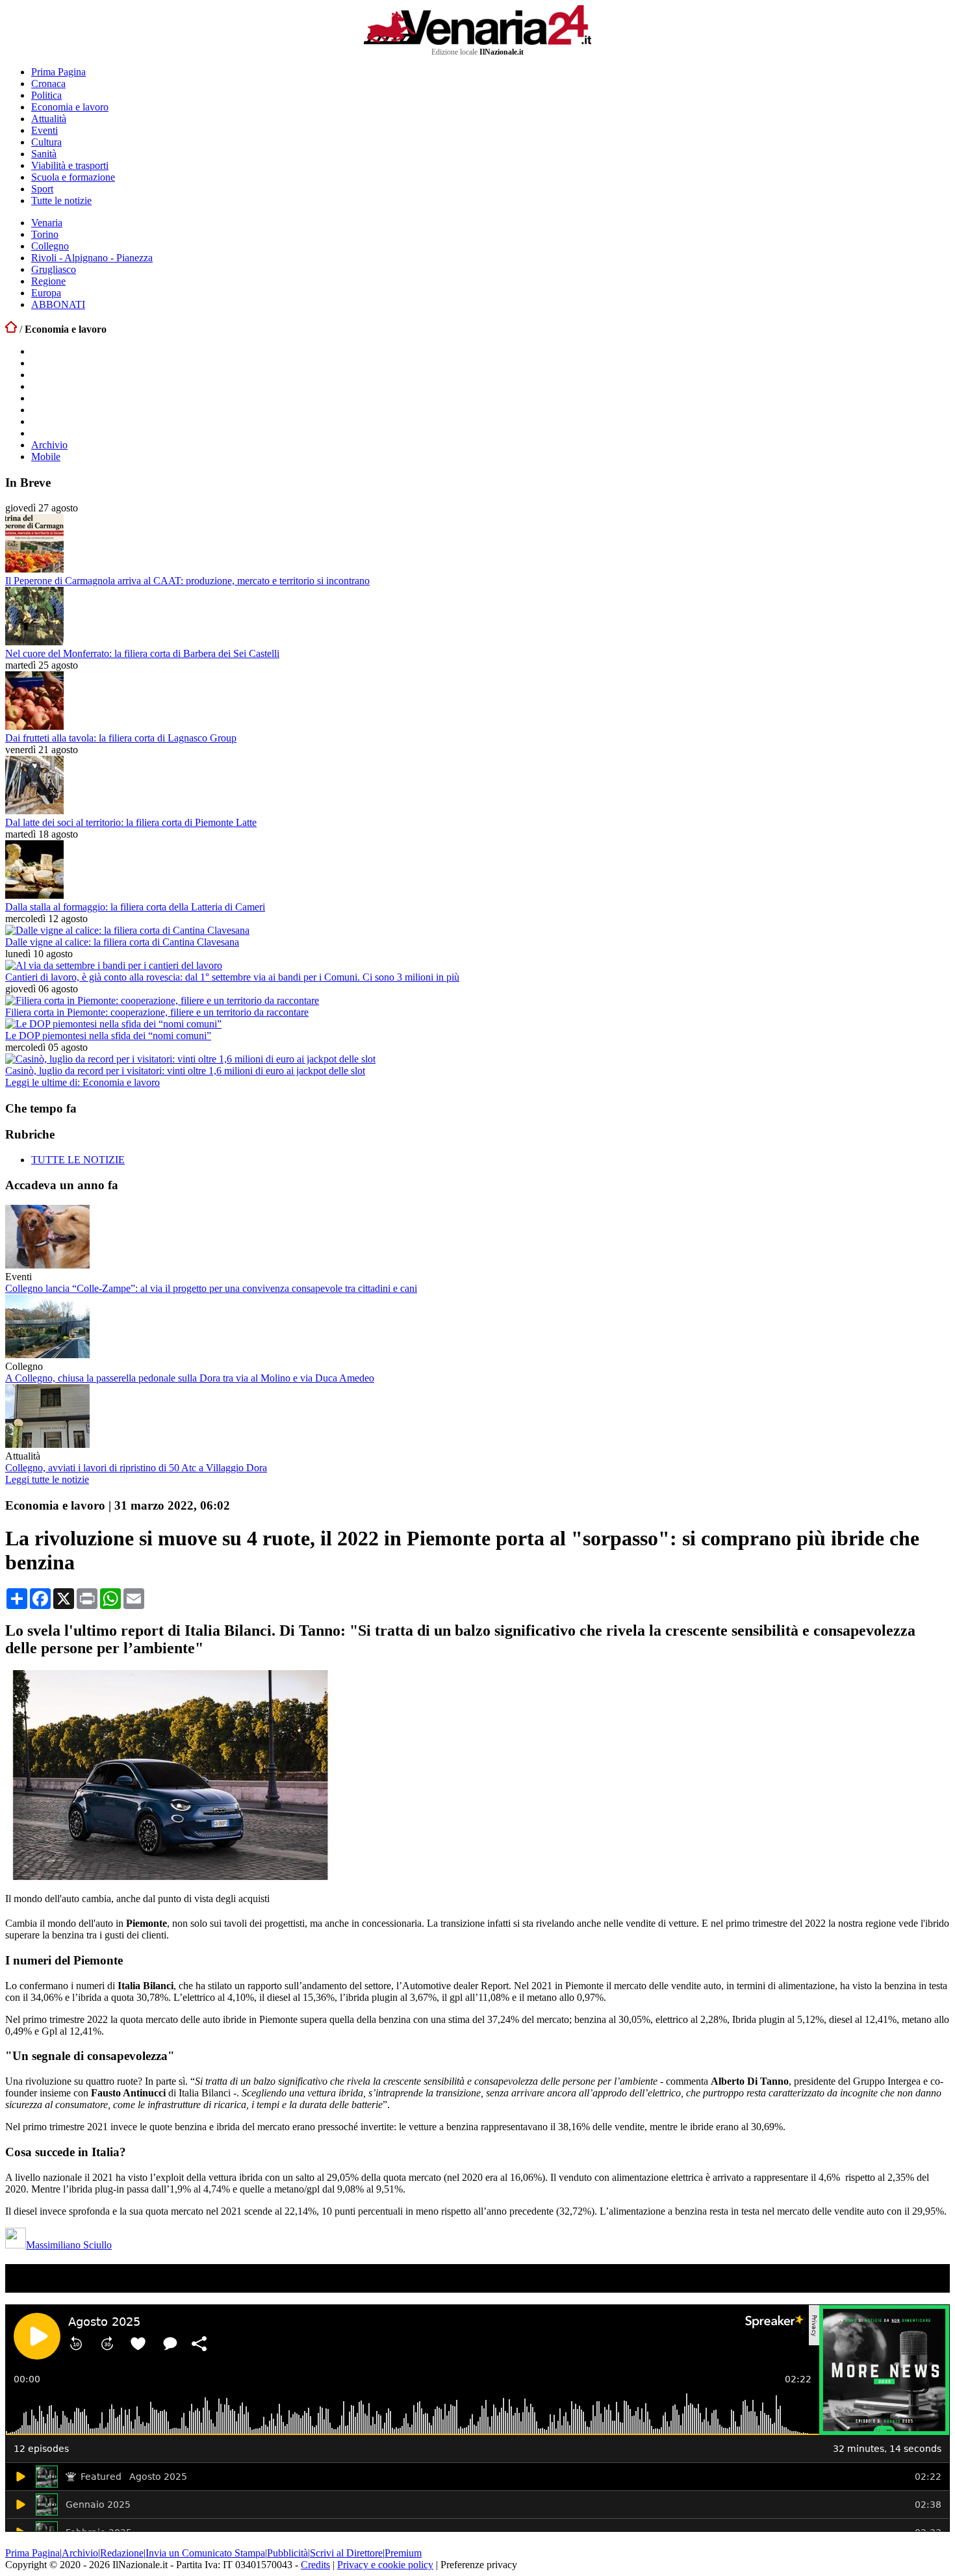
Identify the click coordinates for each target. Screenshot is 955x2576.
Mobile (46, 457)
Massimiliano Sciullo (69, 2245)
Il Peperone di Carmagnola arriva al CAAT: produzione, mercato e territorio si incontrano (187, 581)
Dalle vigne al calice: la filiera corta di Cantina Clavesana (122, 942)
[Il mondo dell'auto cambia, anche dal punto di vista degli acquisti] (171, 1876)
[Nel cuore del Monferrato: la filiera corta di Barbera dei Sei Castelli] (34, 642)
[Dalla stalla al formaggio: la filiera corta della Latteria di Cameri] (34, 895)
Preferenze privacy (479, 2565)
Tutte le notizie (61, 200)
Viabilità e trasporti (70, 165)
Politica (46, 95)
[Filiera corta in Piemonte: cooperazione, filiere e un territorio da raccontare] (162, 1000)
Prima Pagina (58, 72)
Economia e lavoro (70, 107)
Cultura (46, 142)
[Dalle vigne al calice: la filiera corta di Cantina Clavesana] (127, 930)
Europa (46, 293)
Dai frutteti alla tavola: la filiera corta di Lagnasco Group (121, 738)
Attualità (49, 119)
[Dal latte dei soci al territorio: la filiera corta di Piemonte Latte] (34, 811)
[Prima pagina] (11, 329)
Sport (42, 189)
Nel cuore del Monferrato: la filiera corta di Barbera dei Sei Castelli (142, 653)
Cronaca (48, 84)
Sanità (44, 154)
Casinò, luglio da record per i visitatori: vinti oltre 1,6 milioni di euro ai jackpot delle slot (185, 1071)
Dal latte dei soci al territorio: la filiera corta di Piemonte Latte (131, 822)
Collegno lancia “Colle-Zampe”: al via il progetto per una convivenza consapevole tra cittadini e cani (211, 1288)
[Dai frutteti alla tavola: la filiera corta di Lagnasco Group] (34, 726)
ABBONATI (58, 304)
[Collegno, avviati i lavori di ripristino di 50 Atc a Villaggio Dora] (47, 1444)
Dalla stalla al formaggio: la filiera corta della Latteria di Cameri (135, 907)
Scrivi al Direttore (346, 2553)
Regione (48, 281)
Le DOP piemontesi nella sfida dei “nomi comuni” (108, 1036)
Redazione (122, 2553)
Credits (315, 2565)
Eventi (45, 130)
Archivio (49, 445)
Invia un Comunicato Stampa (205, 2553)
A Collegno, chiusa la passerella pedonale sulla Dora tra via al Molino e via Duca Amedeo (190, 1378)
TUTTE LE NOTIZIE (78, 1160)
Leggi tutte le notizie (47, 1479)
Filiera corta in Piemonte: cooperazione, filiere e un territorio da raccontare (157, 1012)
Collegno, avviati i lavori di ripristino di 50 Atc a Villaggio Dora (136, 1468)
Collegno (50, 246)
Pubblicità (287, 2553)
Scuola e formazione (73, 177)
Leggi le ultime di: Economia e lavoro (83, 1082)
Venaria (47, 223)
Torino (45, 234)
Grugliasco (54, 269)
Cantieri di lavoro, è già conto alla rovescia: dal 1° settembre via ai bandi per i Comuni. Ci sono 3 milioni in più (232, 977)
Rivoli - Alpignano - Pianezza (92, 258)
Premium (403, 2553)
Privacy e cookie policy (385, 2565)
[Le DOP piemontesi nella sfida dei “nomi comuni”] (113, 1024)
